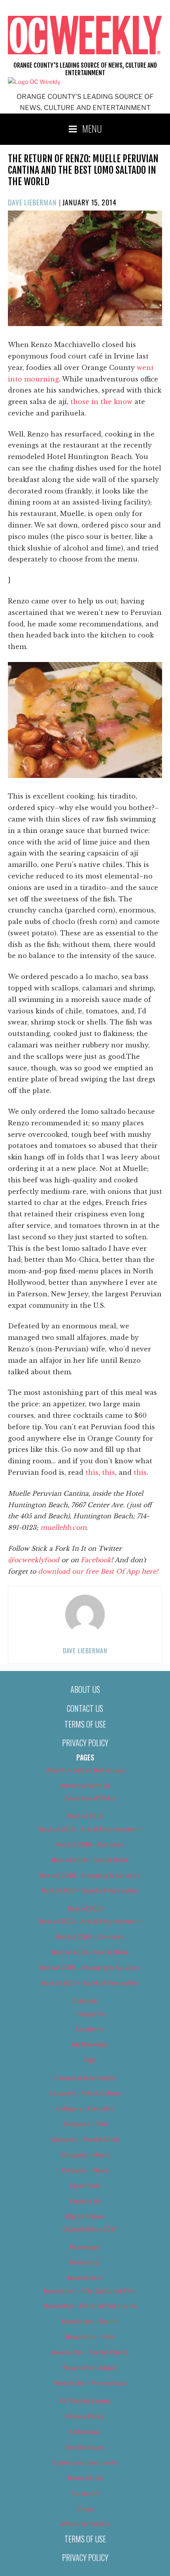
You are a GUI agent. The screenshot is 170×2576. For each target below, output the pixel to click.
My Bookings (90, 2045)
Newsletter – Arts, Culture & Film (90, 2291)
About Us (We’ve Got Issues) (85, 1770)
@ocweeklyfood (34, 1560)
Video (85, 2509)
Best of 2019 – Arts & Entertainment (90, 1922)
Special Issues (85, 2447)
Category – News (85, 2170)
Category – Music (85, 2155)
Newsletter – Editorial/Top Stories (90, 2306)
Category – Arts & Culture (85, 2093)
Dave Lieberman (32, 202)
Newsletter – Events (90, 2322)
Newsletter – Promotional (90, 2383)
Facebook (96, 1560)
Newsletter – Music (90, 2368)
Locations (90, 2029)
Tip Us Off (85, 2494)
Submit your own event (85, 2463)
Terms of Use (85, 1724)
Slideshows (85, 2432)
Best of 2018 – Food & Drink (90, 1860)
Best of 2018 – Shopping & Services (90, 1876)
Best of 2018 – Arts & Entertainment (90, 1829)
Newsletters (85, 2278)
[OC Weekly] (34, 82)
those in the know (101, 402)
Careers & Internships (85, 2078)
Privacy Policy (85, 1743)
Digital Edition (85, 2217)
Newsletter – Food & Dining (90, 2352)
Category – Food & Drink (85, 2140)
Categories (90, 2014)
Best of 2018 (85, 1816)
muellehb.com (63, 1527)
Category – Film (85, 2124)
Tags (90, 2060)
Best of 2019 (85, 1909)
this (92, 1472)
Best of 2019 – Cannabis (90, 1937)
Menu (92, 128)
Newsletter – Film (90, 2337)
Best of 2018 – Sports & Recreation (90, 1891)
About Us (85, 1689)
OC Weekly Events (85, 2401)
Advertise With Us (85, 1786)
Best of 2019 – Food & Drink (90, 1952)
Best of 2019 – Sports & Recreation (90, 1983)
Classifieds (85, 2186)
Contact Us (85, 1708)
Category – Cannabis (85, 2109)
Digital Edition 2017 (90, 2229)
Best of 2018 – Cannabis (90, 1845)
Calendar (85, 2001)
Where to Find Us (85, 2524)
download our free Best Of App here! (98, 1571)
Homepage (85, 2247)
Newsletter (85, 2263)
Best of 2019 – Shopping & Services (90, 1968)
